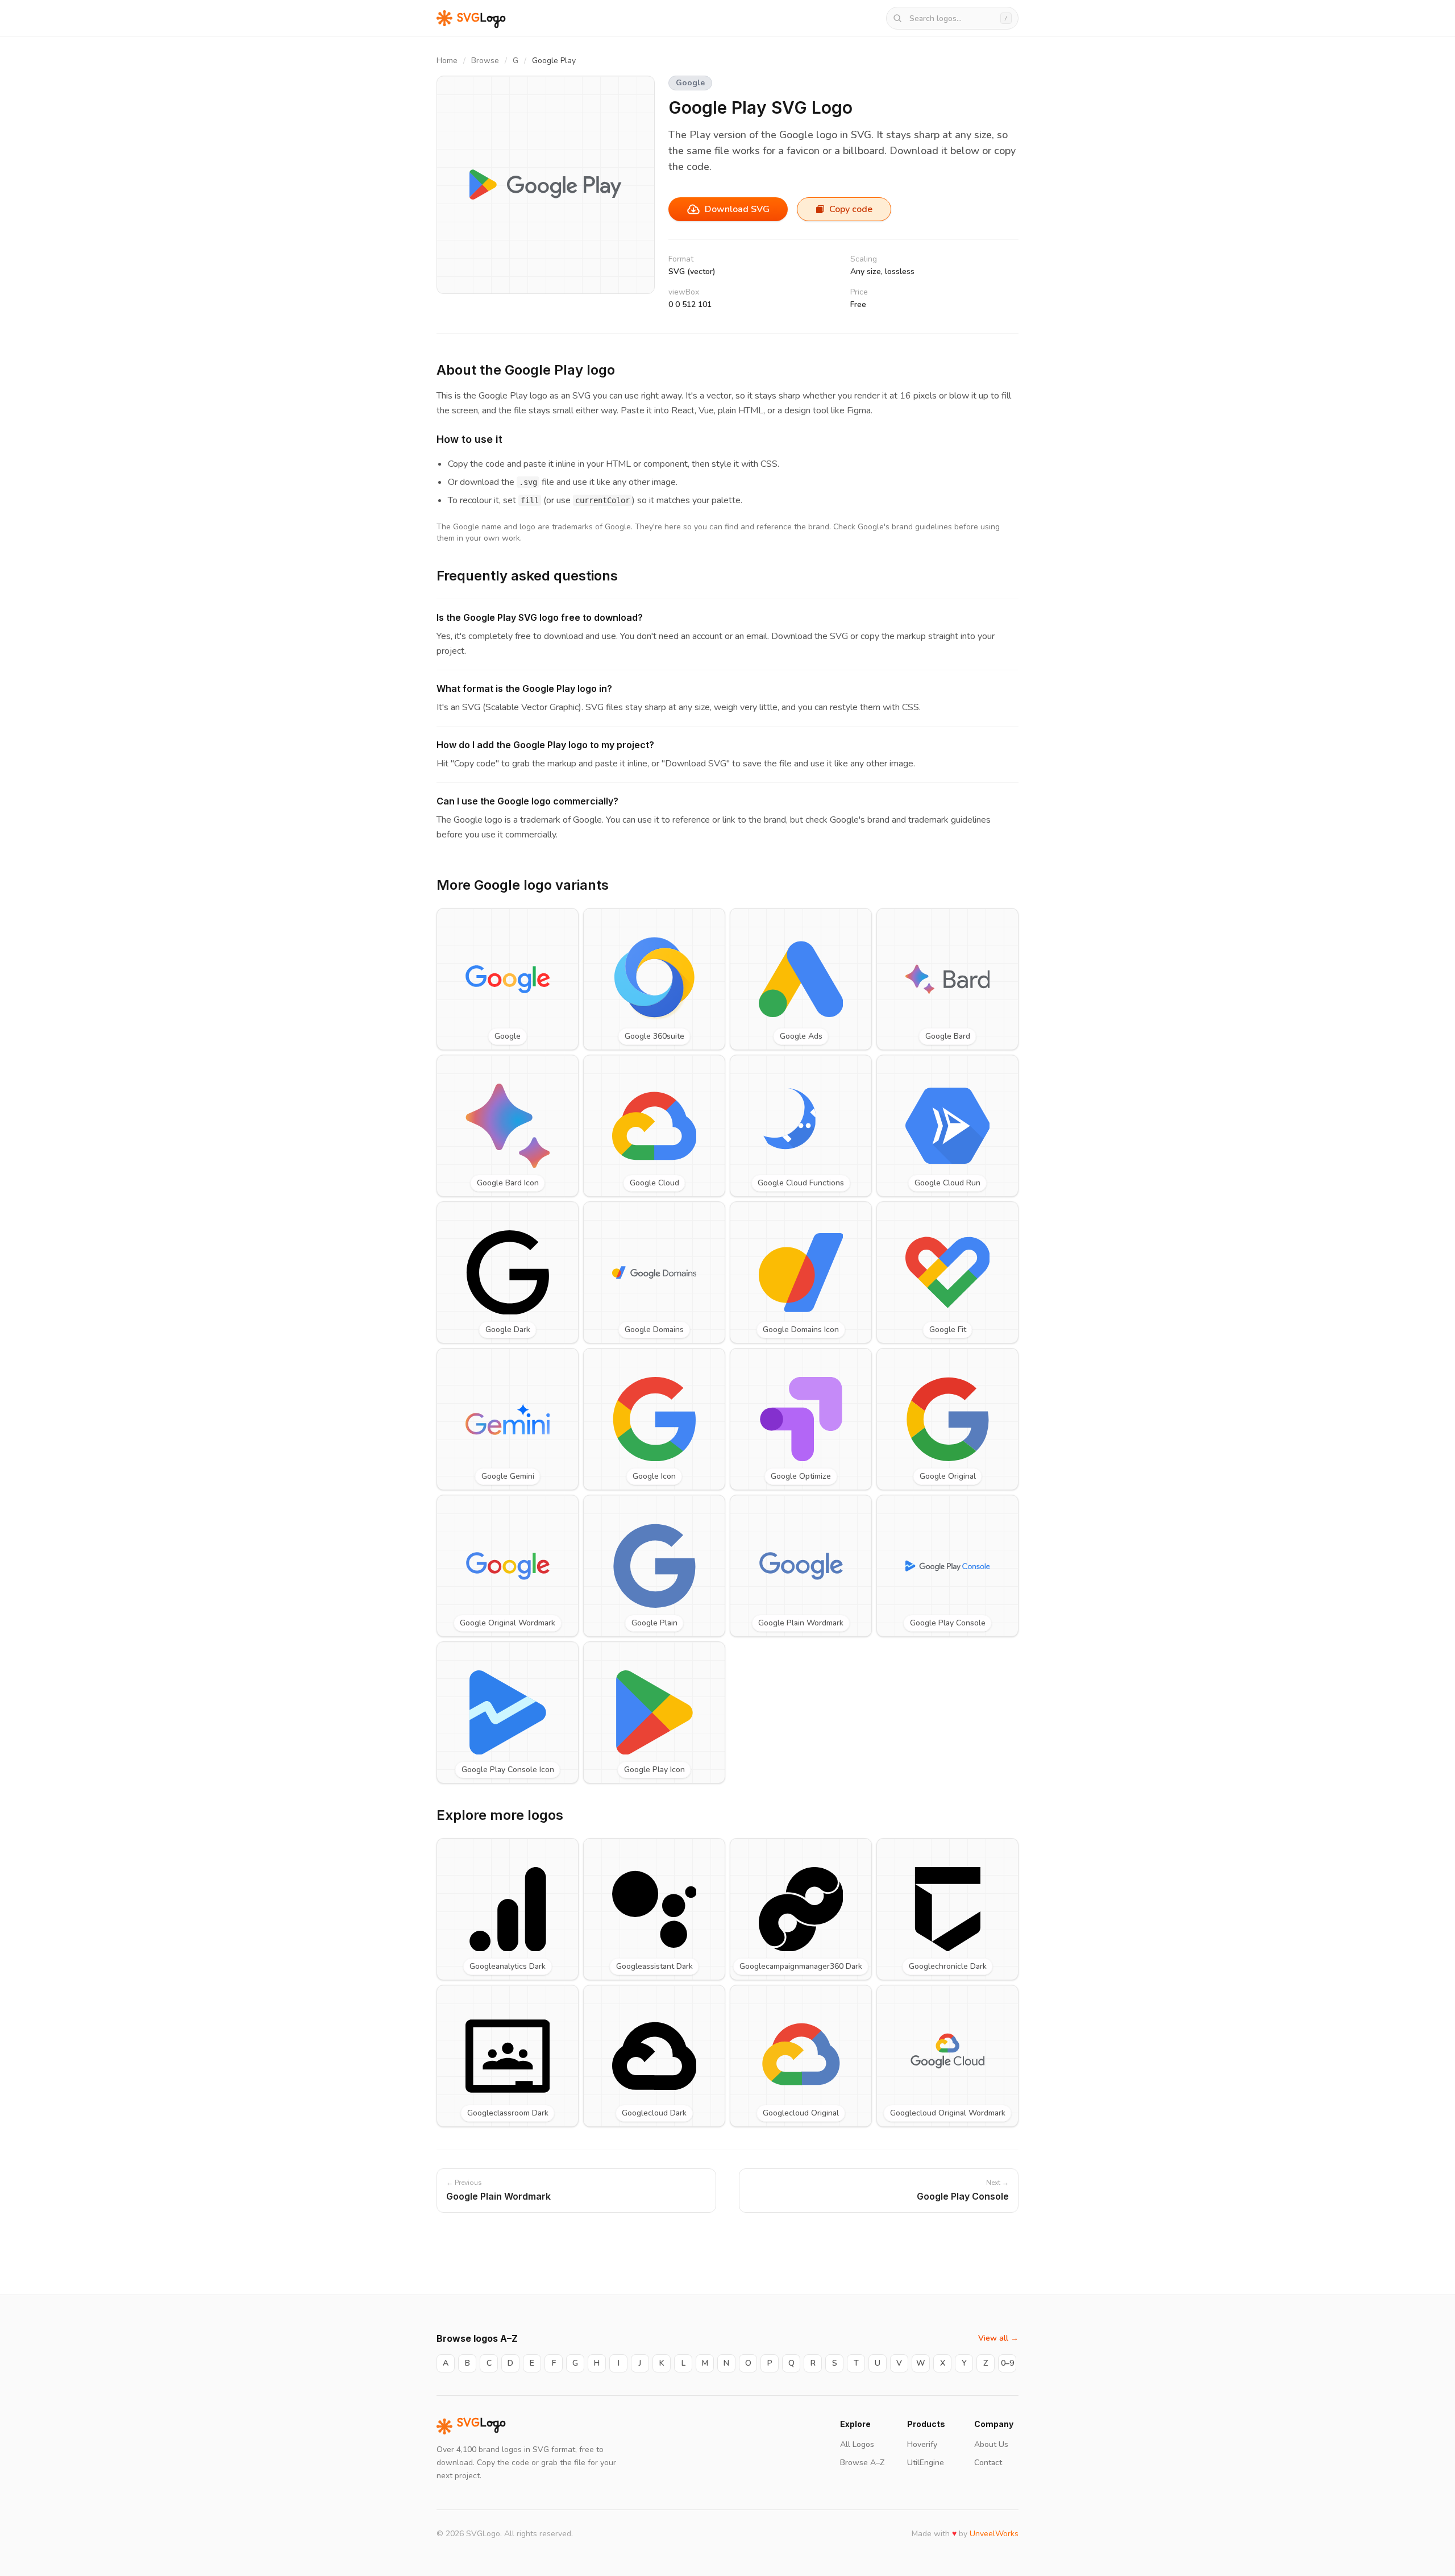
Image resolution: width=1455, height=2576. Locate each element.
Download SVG (737, 209)
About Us (991, 2444)
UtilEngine (926, 2463)
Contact (988, 2463)
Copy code (851, 209)
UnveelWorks (994, 2534)
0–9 (1007, 2363)
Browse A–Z (862, 2463)
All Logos (857, 2444)
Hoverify (922, 2444)
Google (690, 83)
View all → (998, 2338)
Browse (485, 61)
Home (447, 61)
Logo (481, 2426)
